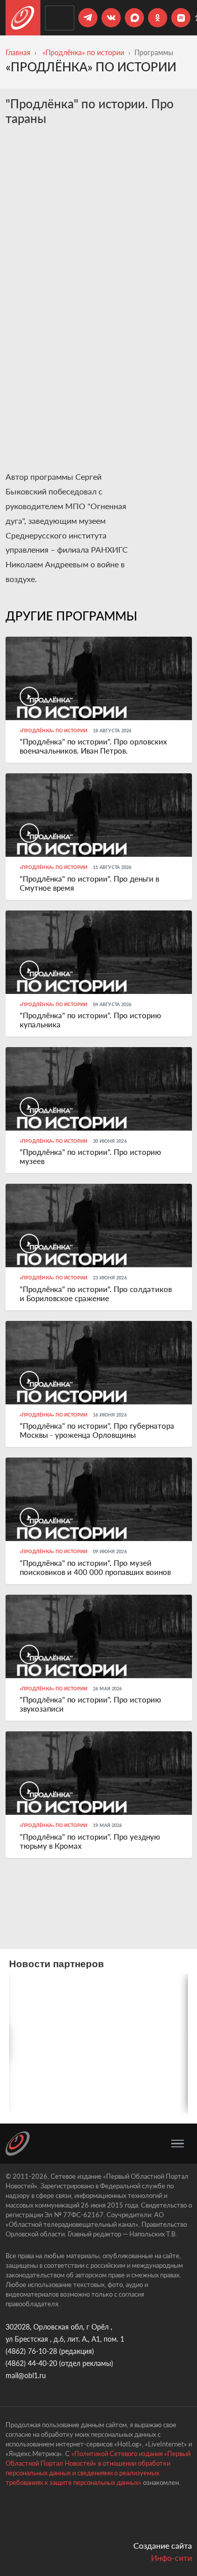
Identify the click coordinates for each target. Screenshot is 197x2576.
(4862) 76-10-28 (31, 2351)
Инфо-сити (171, 2558)
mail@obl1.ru (26, 2375)
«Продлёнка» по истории (83, 52)
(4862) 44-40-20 (31, 2363)
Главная (18, 52)
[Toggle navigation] (178, 2144)
